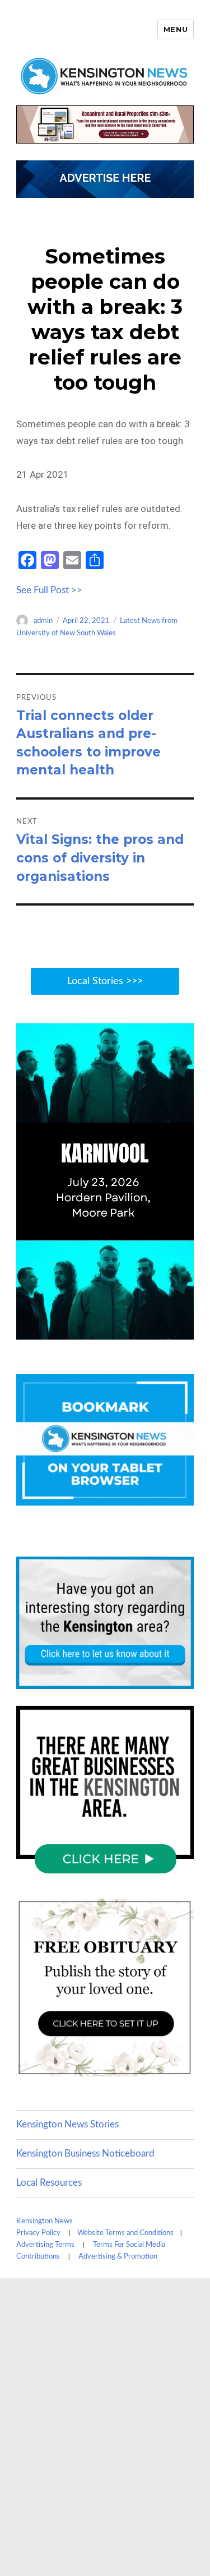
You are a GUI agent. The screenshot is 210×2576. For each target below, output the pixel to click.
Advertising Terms (45, 2245)
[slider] (116, 1330)
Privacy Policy (38, 2233)
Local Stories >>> (105, 981)
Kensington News (45, 2221)
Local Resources (49, 2183)
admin (43, 621)
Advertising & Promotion (118, 2257)
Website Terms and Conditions (125, 2233)
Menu (176, 29)
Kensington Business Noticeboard (85, 2153)
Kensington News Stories (67, 2124)
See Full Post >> (49, 590)
